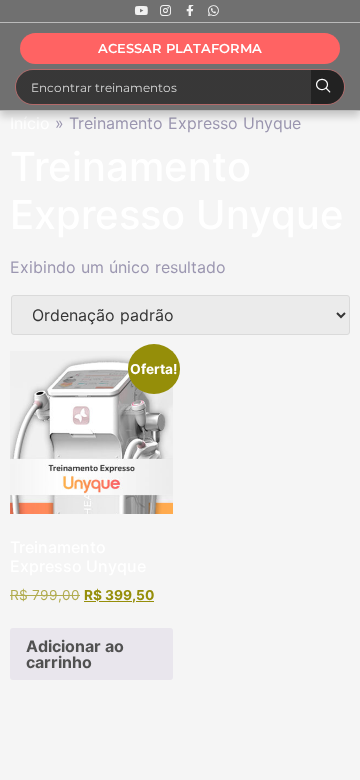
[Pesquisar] (327, 87)
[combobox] (163, 87)
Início (30, 123)
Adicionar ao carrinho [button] (75, 654)
